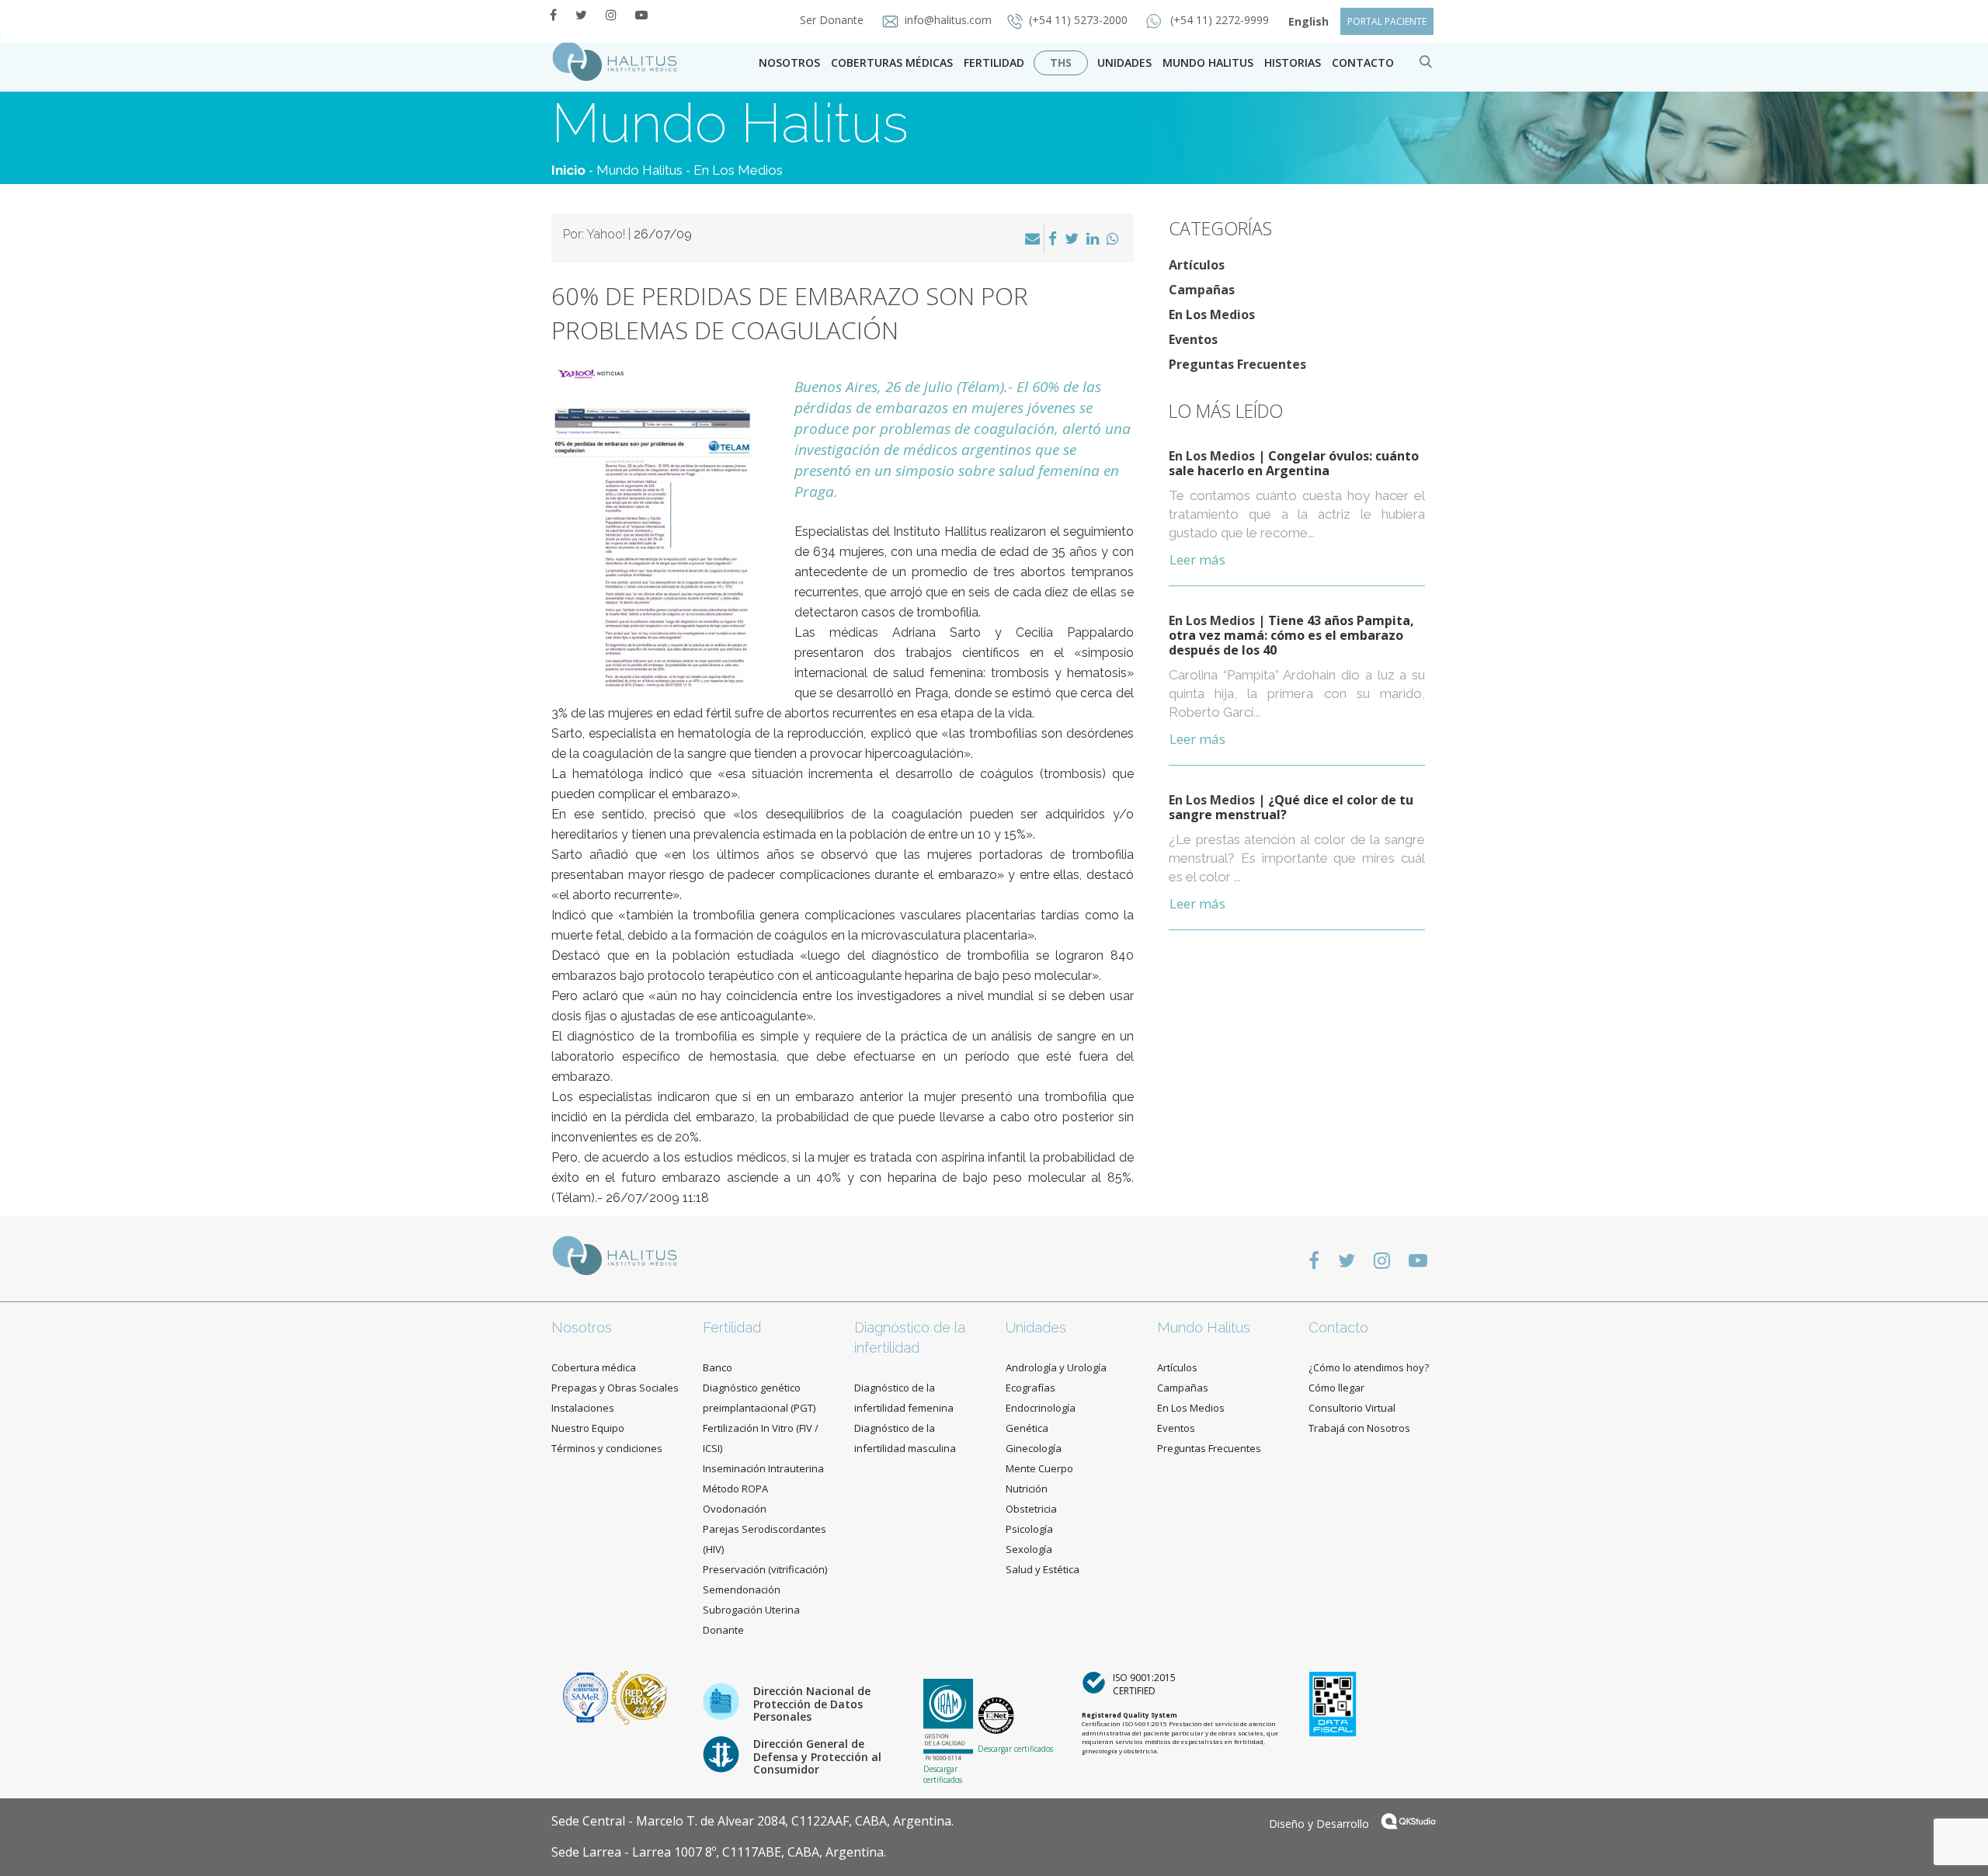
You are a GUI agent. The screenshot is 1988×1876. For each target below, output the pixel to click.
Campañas (1202, 290)
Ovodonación (735, 1509)
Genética (1027, 1428)
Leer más (1197, 559)
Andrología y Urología (1056, 1367)
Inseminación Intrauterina (763, 1468)
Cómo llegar (1336, 1388)
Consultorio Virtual (1352, 1408)
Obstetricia (1031, 1509)
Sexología (1029, 1549)
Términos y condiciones (607, 1448)
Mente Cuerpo (1039, 1468)
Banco (718, 1367)
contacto (1363, 63)
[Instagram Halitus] (611, 15)
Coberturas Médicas (892, 63)
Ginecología (1034, 1448)
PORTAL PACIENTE (1387, 21)
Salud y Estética (1043, 1569)
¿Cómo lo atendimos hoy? (1369, 1367)
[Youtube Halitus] (641, 15)
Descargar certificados (943, 1774)
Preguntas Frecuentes (1237, 364)
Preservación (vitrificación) (765, 1569)
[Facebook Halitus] (553, 15)
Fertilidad (994, 63)
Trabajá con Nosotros (1359, 1428)
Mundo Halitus (1208, 63)
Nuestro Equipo (588, 1428)
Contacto (1338, 1327)
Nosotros (789, 63)
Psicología (1029, 1529)
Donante (723, 1630)
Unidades (1124, 63)
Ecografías (1030, 1388)
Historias (1293, 63)
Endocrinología (1041, 1408)
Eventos (1193, 339)
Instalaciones (583, 1408)
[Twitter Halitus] (581, 15)
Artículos (1197, 265)
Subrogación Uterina (751, 1610)
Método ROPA (735, 1489)
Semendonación (742, 1589)
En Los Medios (738, 170)
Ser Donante (833, 20)
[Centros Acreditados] (587, 1696)
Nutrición (1027, 1489)
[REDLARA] (639, 1696)
